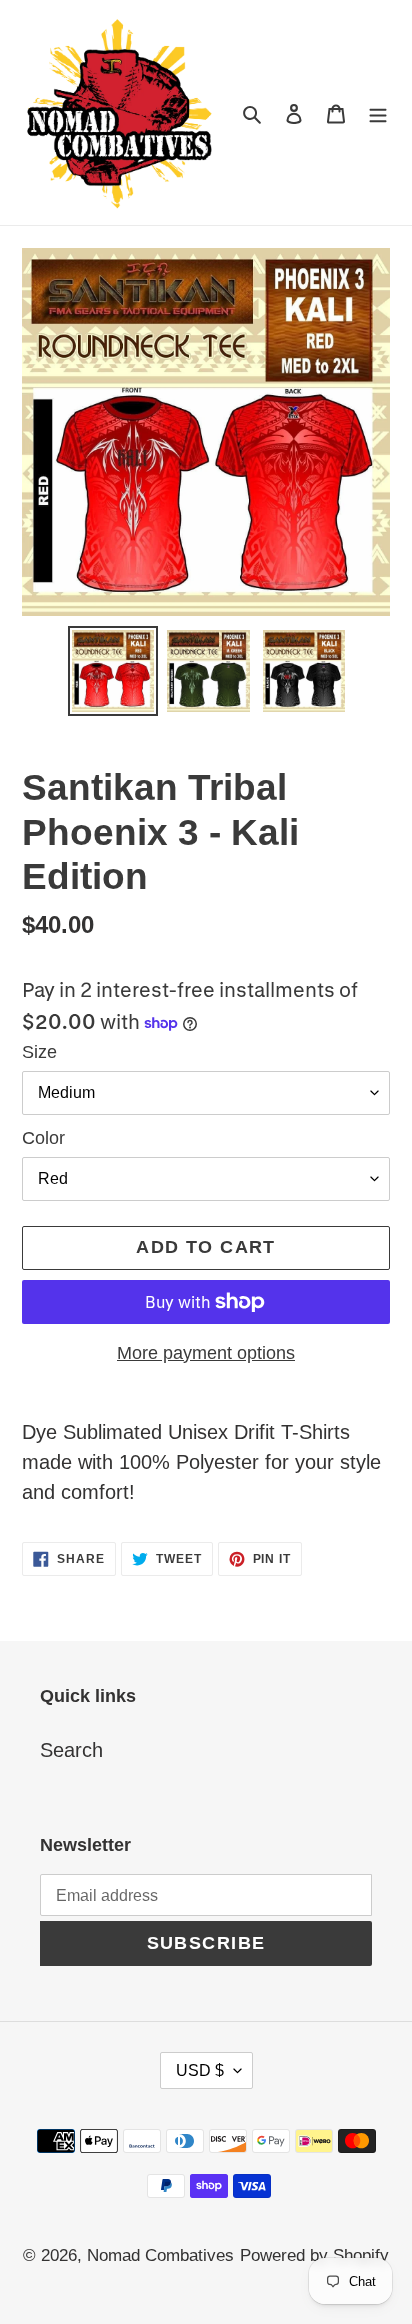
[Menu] (378, 112)
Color (43, 1138)
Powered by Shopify (314, 2255)
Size (39, 1052)
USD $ (200, 2070)
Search (71, 1750)
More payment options (206, 1353)
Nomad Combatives (160, 2255)
